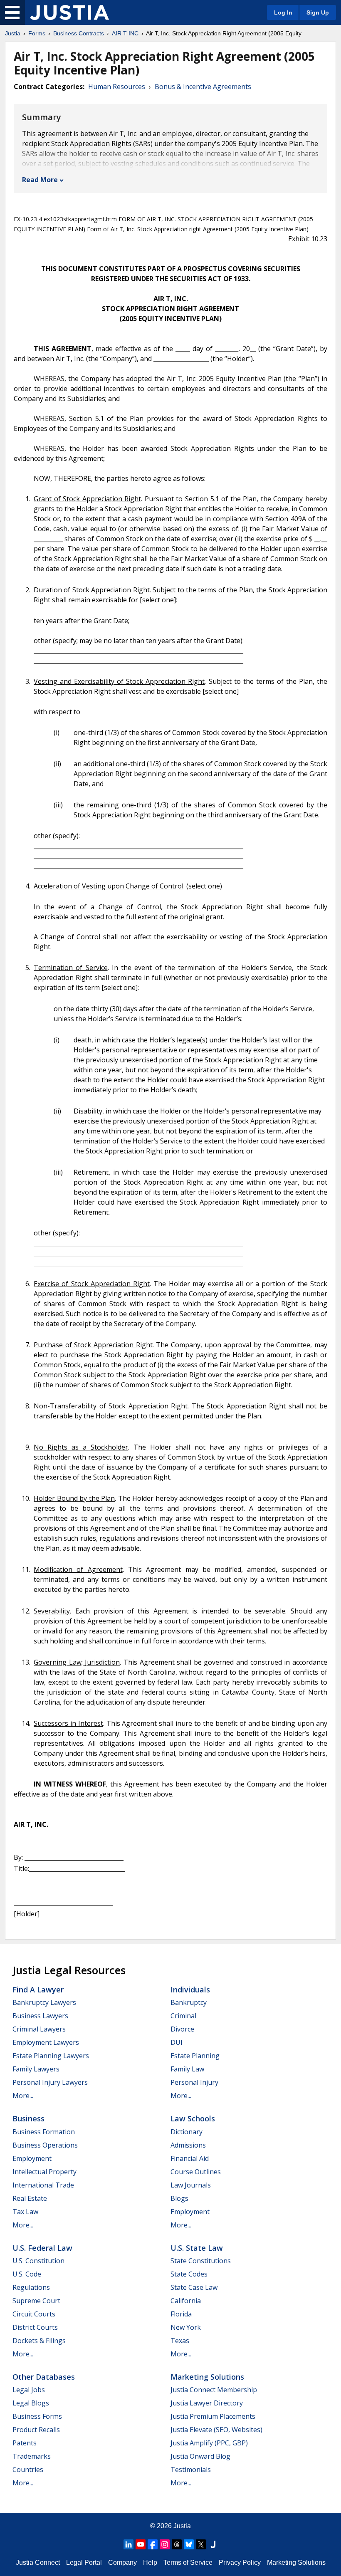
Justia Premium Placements (213, 2416)
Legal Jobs (29, 2390)
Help (150, 2562)
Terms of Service (188, 2562)
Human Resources (117, 87)
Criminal (183, 2016)
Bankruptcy (189, 2002)
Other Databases (44, 2377)
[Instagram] (165, 2544)
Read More (40, 180)
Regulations (31, 2287)
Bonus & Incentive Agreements (203, 87)
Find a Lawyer (38, 1990)
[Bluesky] (189, 2544)
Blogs (179, 2198)
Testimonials (191, 2470)
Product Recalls (36, 2430)
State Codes (189, 2274)
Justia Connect (38, 2562)
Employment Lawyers (46, 2042)
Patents (25, 2443)
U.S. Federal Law (42, 2248)
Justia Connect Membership (214, 2390)
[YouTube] (141, 2544)
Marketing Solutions (207, 2377)
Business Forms (37, 2416)
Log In (283, 12)
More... (23, 2096)
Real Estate (30, 2198)
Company (122, 2562)
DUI (177, 2042)
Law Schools (193, 2118)
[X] (201, 2544)
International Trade (43, 2185)
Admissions (188, 2145)
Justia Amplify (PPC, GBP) (209, 2443)
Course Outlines (196, 2172)
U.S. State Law (197, 2248)
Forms (37, 33)
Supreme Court (36, 2301)
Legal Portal (84, 2562)
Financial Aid (190, 2158)
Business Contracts (79, 33)
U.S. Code (27, 2274)
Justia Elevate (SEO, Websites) (216, 2430)
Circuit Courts (34, 2314)
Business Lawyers (40, 2016)
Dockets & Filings (39, 2341)
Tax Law (25, 2212)
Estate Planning (195, 2056)
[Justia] (69, 12)
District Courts (35, 2327)
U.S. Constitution (38, 2261)
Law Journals (191, 2185)
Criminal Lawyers (39, 2029)
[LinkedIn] (128, 2544)
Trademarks (32, 2456)
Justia (13, 33)
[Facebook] (153, 2544)
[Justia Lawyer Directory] (213, 2544)
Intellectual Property (44, 2172)
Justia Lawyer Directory (207, 2403)
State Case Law (194, 2287)
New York (186, 2327)
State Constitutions (201, 2261)
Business (28, 2118)
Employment (32, 2158)
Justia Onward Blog (200, 2456)
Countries (28, 2470)
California (186, 2301)
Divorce (182, 2029)
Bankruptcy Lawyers (44, 2002)
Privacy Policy (240, 2562)
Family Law (187, 2069)
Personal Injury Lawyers (50, 2082)
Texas (180, 2341)
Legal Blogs (31, 2403)
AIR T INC (125, 33)
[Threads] (177, 2544)
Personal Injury (194, 2082)
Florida (181, 2314)
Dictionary (187, 2132)
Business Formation (44, 2132)
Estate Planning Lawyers (51, 2056)
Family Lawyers (36, 2069)
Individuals (190, 1990)
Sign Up (318, 12)
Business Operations (45, 2145)
